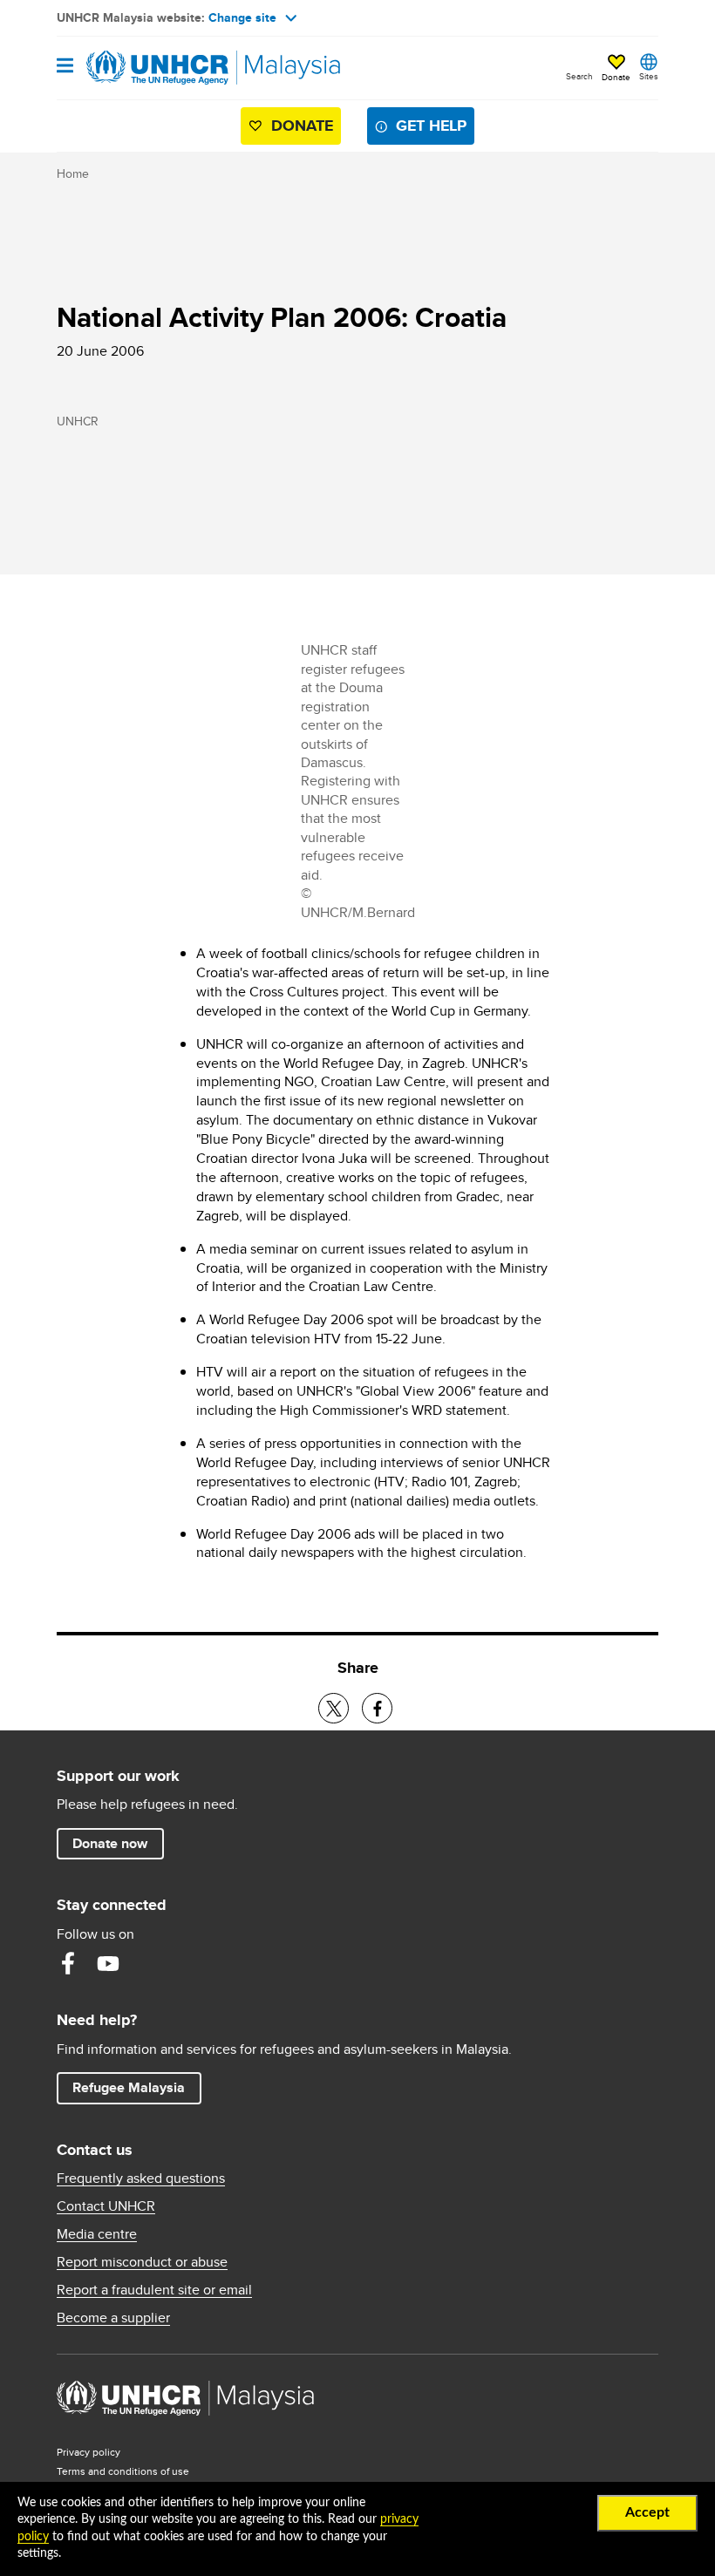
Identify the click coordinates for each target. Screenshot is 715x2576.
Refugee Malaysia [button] (136, 2087)
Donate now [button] (110, 1843)
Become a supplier (113, 2318)
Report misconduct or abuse (142, 2262)
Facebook (68, 1963)
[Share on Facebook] (377, 1708)
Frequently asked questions (141, 2178)
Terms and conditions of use (123, 2471)
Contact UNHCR (106, 2206)
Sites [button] (649, 76)
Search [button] (579, 76)
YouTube (108, 1963)
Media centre (97, 2234)
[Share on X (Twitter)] (334, 1708)
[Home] (146, 68)
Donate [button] (616, 77)
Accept (647, 2512)
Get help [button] (435, 125)
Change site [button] (242, 17)
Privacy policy (89, 2452)
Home (73, 173)
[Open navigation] (65, 67)
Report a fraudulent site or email (154, 2290)
